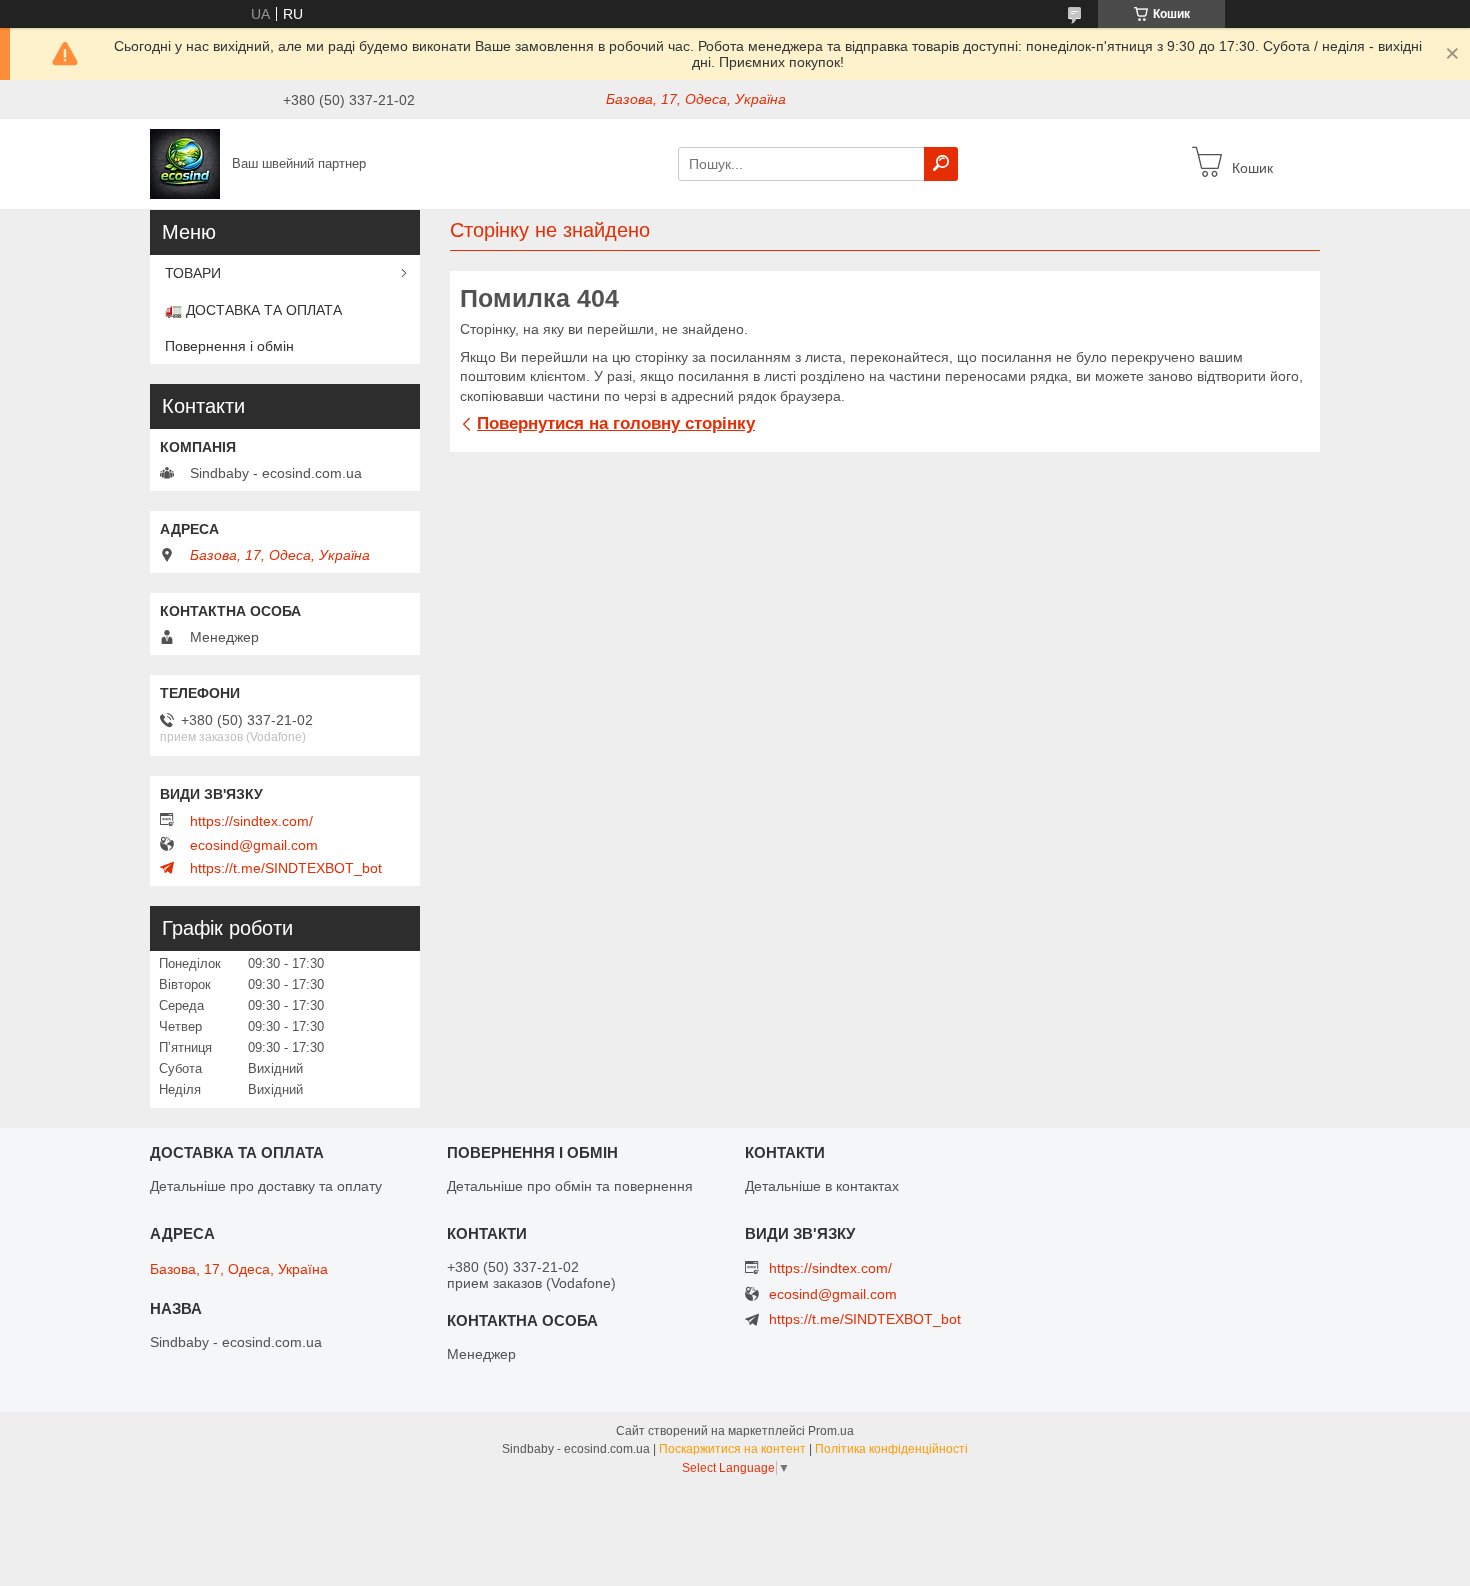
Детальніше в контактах (822, 1186)
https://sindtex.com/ (251, 821)
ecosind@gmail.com (254, 845)
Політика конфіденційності (891, 1449)
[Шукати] (941, 164)
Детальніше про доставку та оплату (266, 1186)
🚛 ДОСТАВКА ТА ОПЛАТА (253, 310)
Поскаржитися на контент (732, 1449)
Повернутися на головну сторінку (616, 423)
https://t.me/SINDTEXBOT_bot (286, 868)
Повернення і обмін (229, 346)
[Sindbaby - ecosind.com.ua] (185, 163)
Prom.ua (831, 1431)
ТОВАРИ (193, 273)
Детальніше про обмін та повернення (570, 1186)
